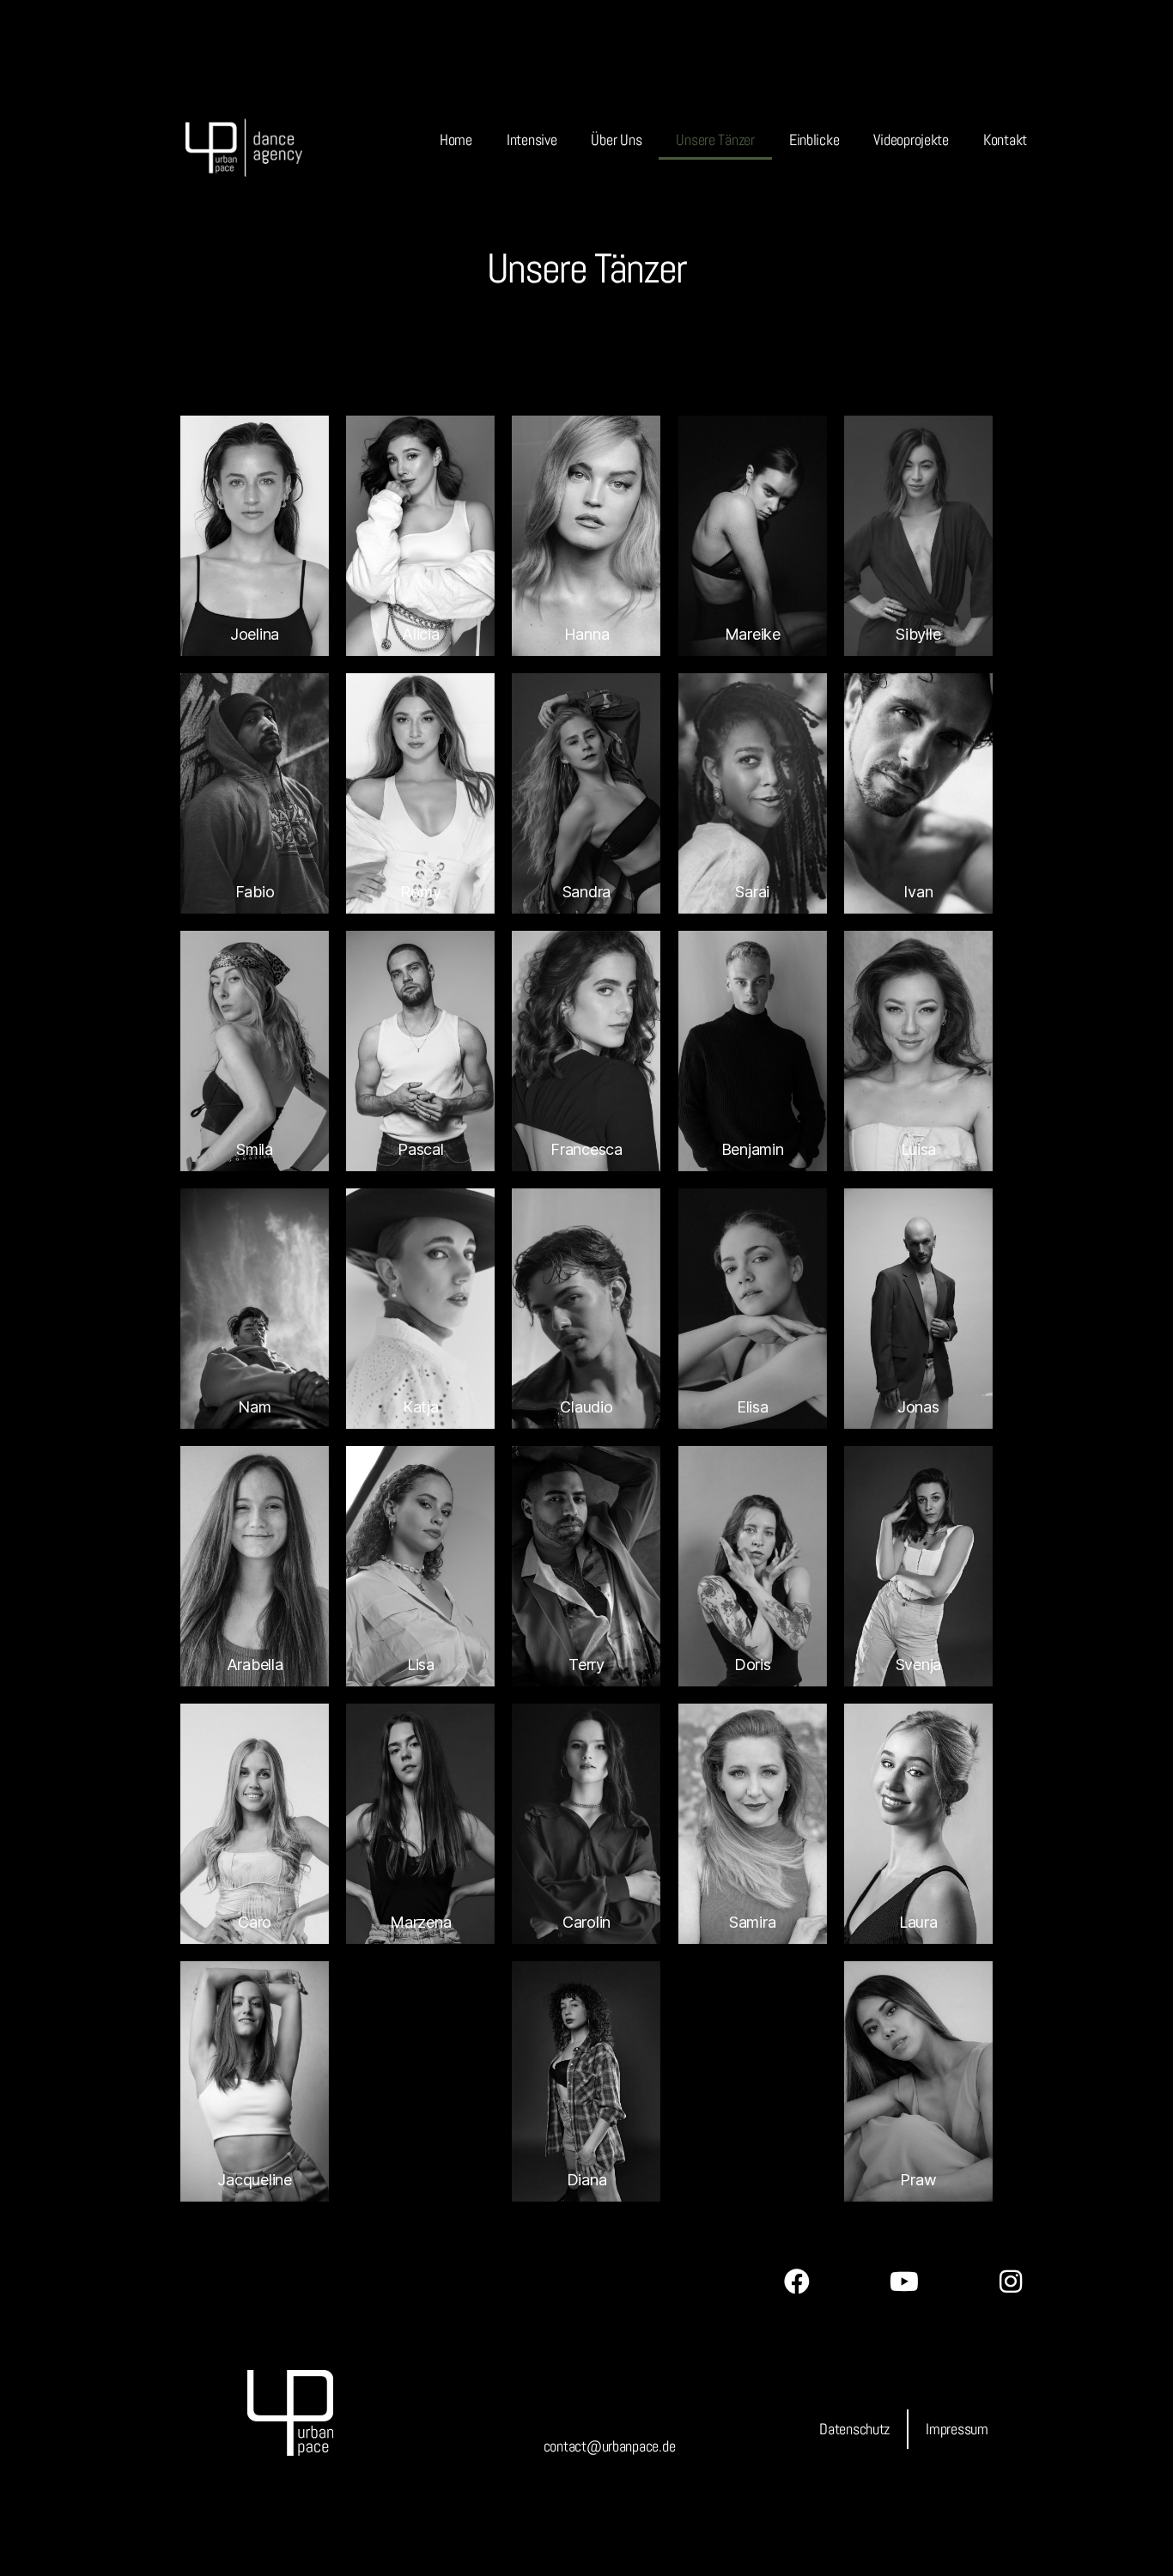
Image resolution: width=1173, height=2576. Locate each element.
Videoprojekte (911, 140)
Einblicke (814, 140)
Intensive (532, 140)
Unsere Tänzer (715, 140)
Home (456, 140)
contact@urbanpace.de (610, 2446)
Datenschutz (854, 2429)
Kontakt (1005, 140)
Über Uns (616, 140)
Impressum (957, 2429)
